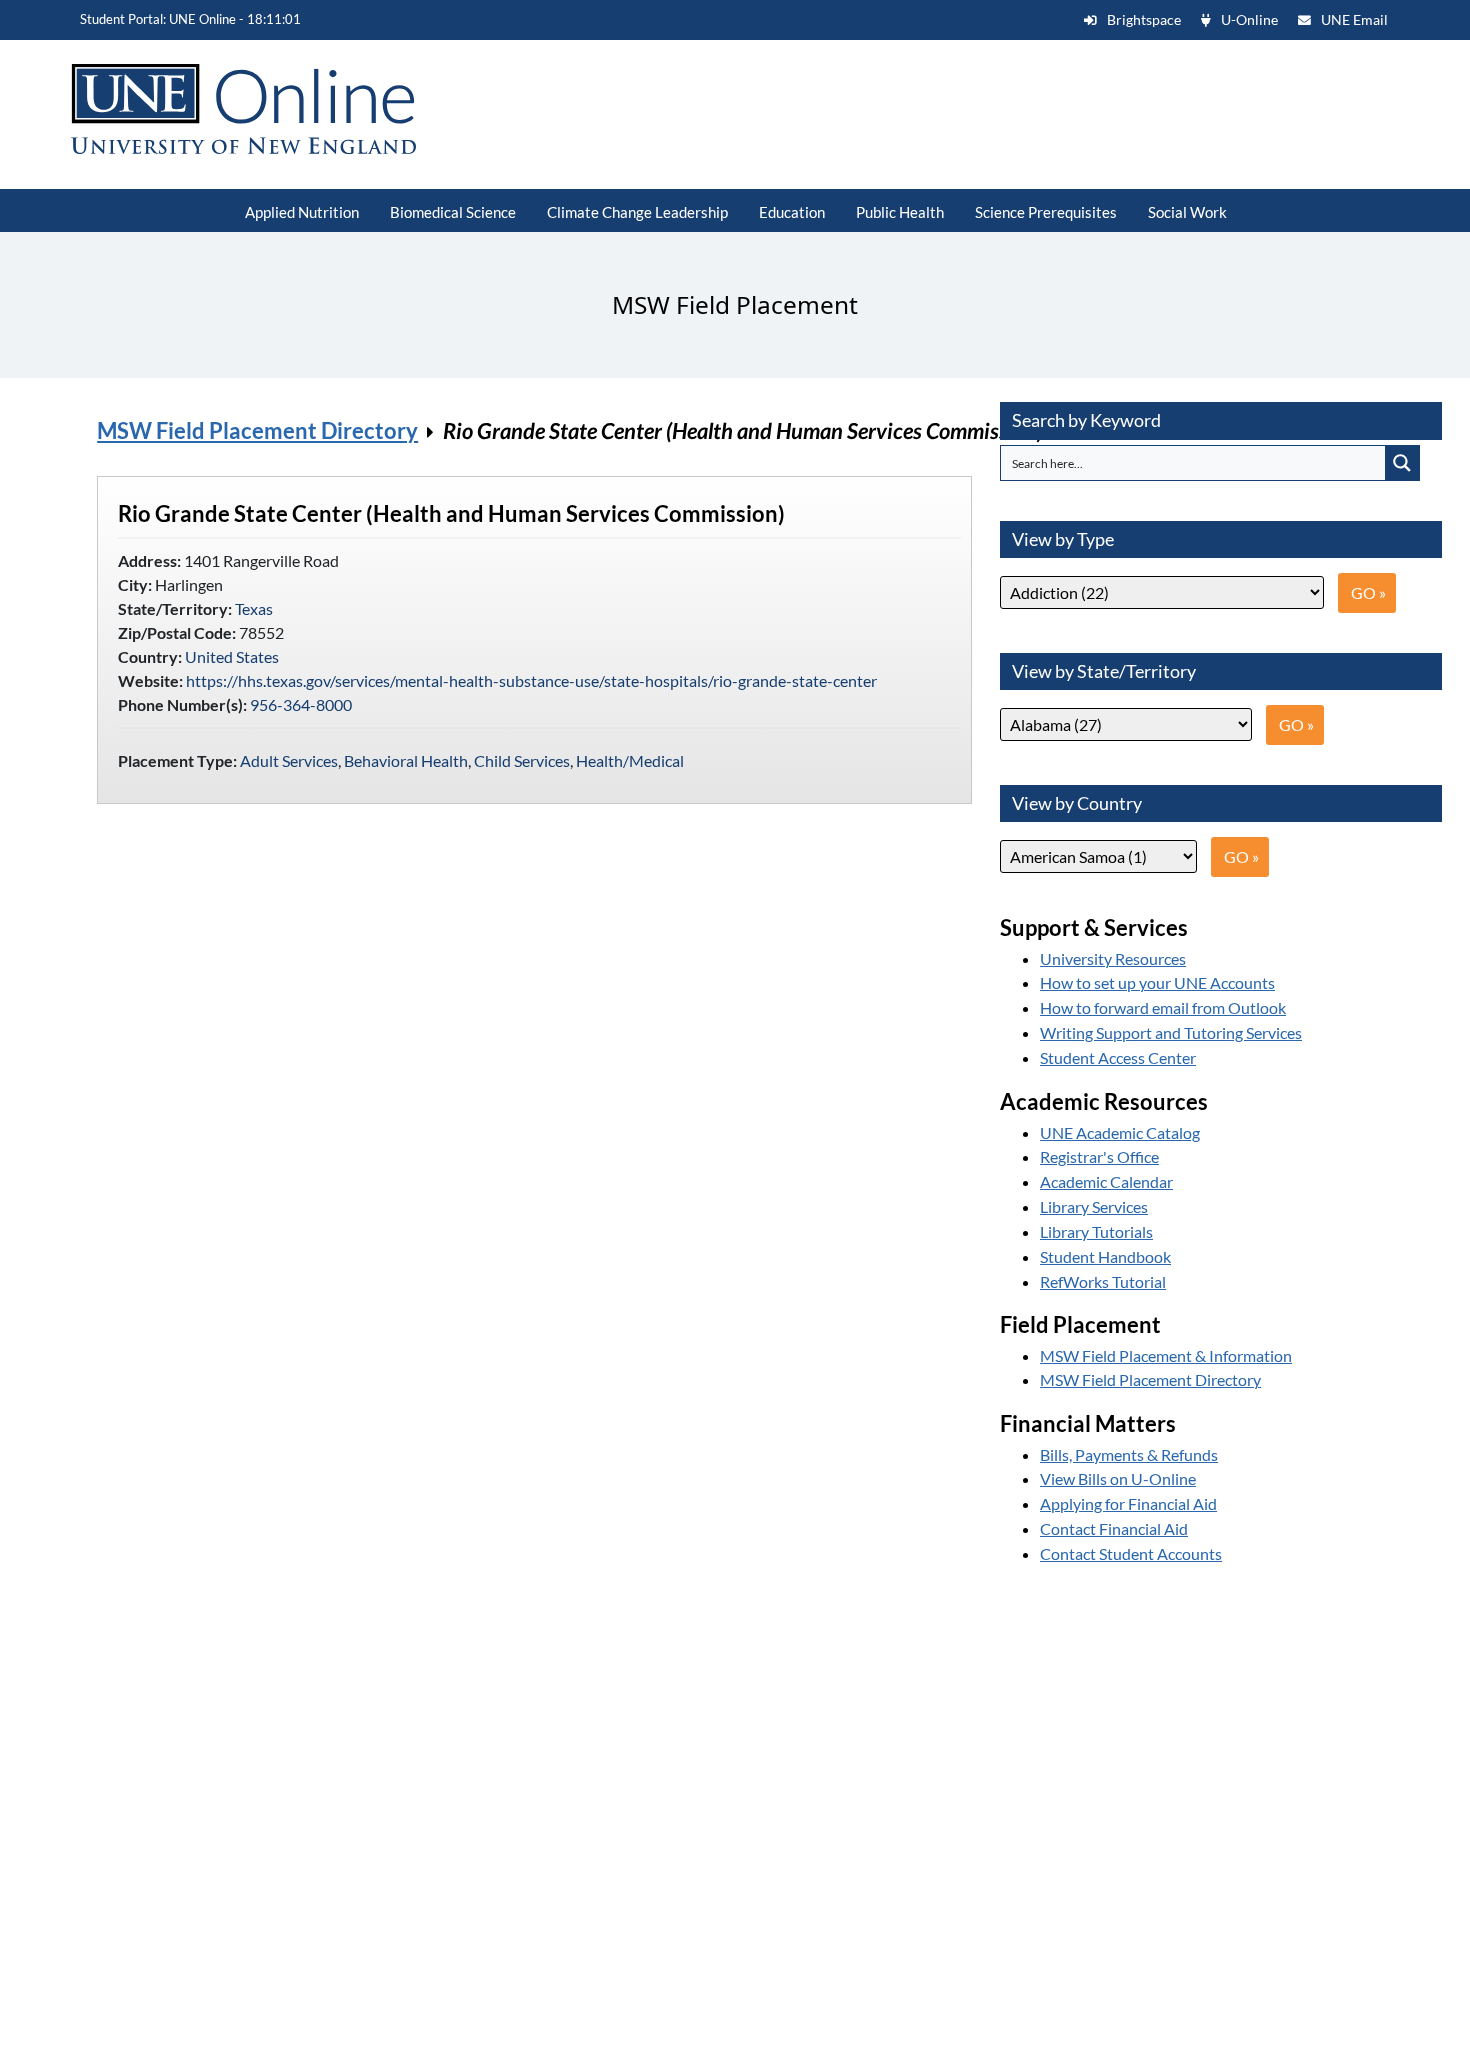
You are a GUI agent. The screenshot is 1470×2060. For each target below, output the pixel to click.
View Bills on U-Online (1118, 1478)
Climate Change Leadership (637, 212)
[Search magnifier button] (1402, 463)
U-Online (1249, 19)
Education (792, 212)
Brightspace (1144, 19)
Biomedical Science (453, 212)
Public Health (900, 212)
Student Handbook (1105, 1256)
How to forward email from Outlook (1163, 1007)
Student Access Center (1118, 1057)
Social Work (1187, 212)
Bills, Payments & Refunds (1129, 1454)
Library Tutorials (1096, 1231)
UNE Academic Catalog (1120, 1132)
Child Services (522, 760)
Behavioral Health (406, 760)
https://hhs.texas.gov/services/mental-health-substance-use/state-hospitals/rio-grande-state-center (531, 680)
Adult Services (289, 760)
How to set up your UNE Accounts (1157, 982)
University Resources (1113, 958)
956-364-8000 (301, 704)
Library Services (1094, 1206)
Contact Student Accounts (1131, 1553)
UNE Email (1354, 19)
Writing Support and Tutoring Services (1171, 1032)
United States (232, 656)
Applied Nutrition (302, 212)
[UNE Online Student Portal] (237, 109)
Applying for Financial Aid (1128, 1503)
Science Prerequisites (1046, 212)
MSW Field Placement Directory (257, 430)
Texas (254, 608)
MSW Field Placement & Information (1166, 1355)
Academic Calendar (1106, 1181)
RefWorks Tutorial (1103, 1281)
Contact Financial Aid (1114, 1528)
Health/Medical (630, 760)
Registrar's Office (1099, 1156)
